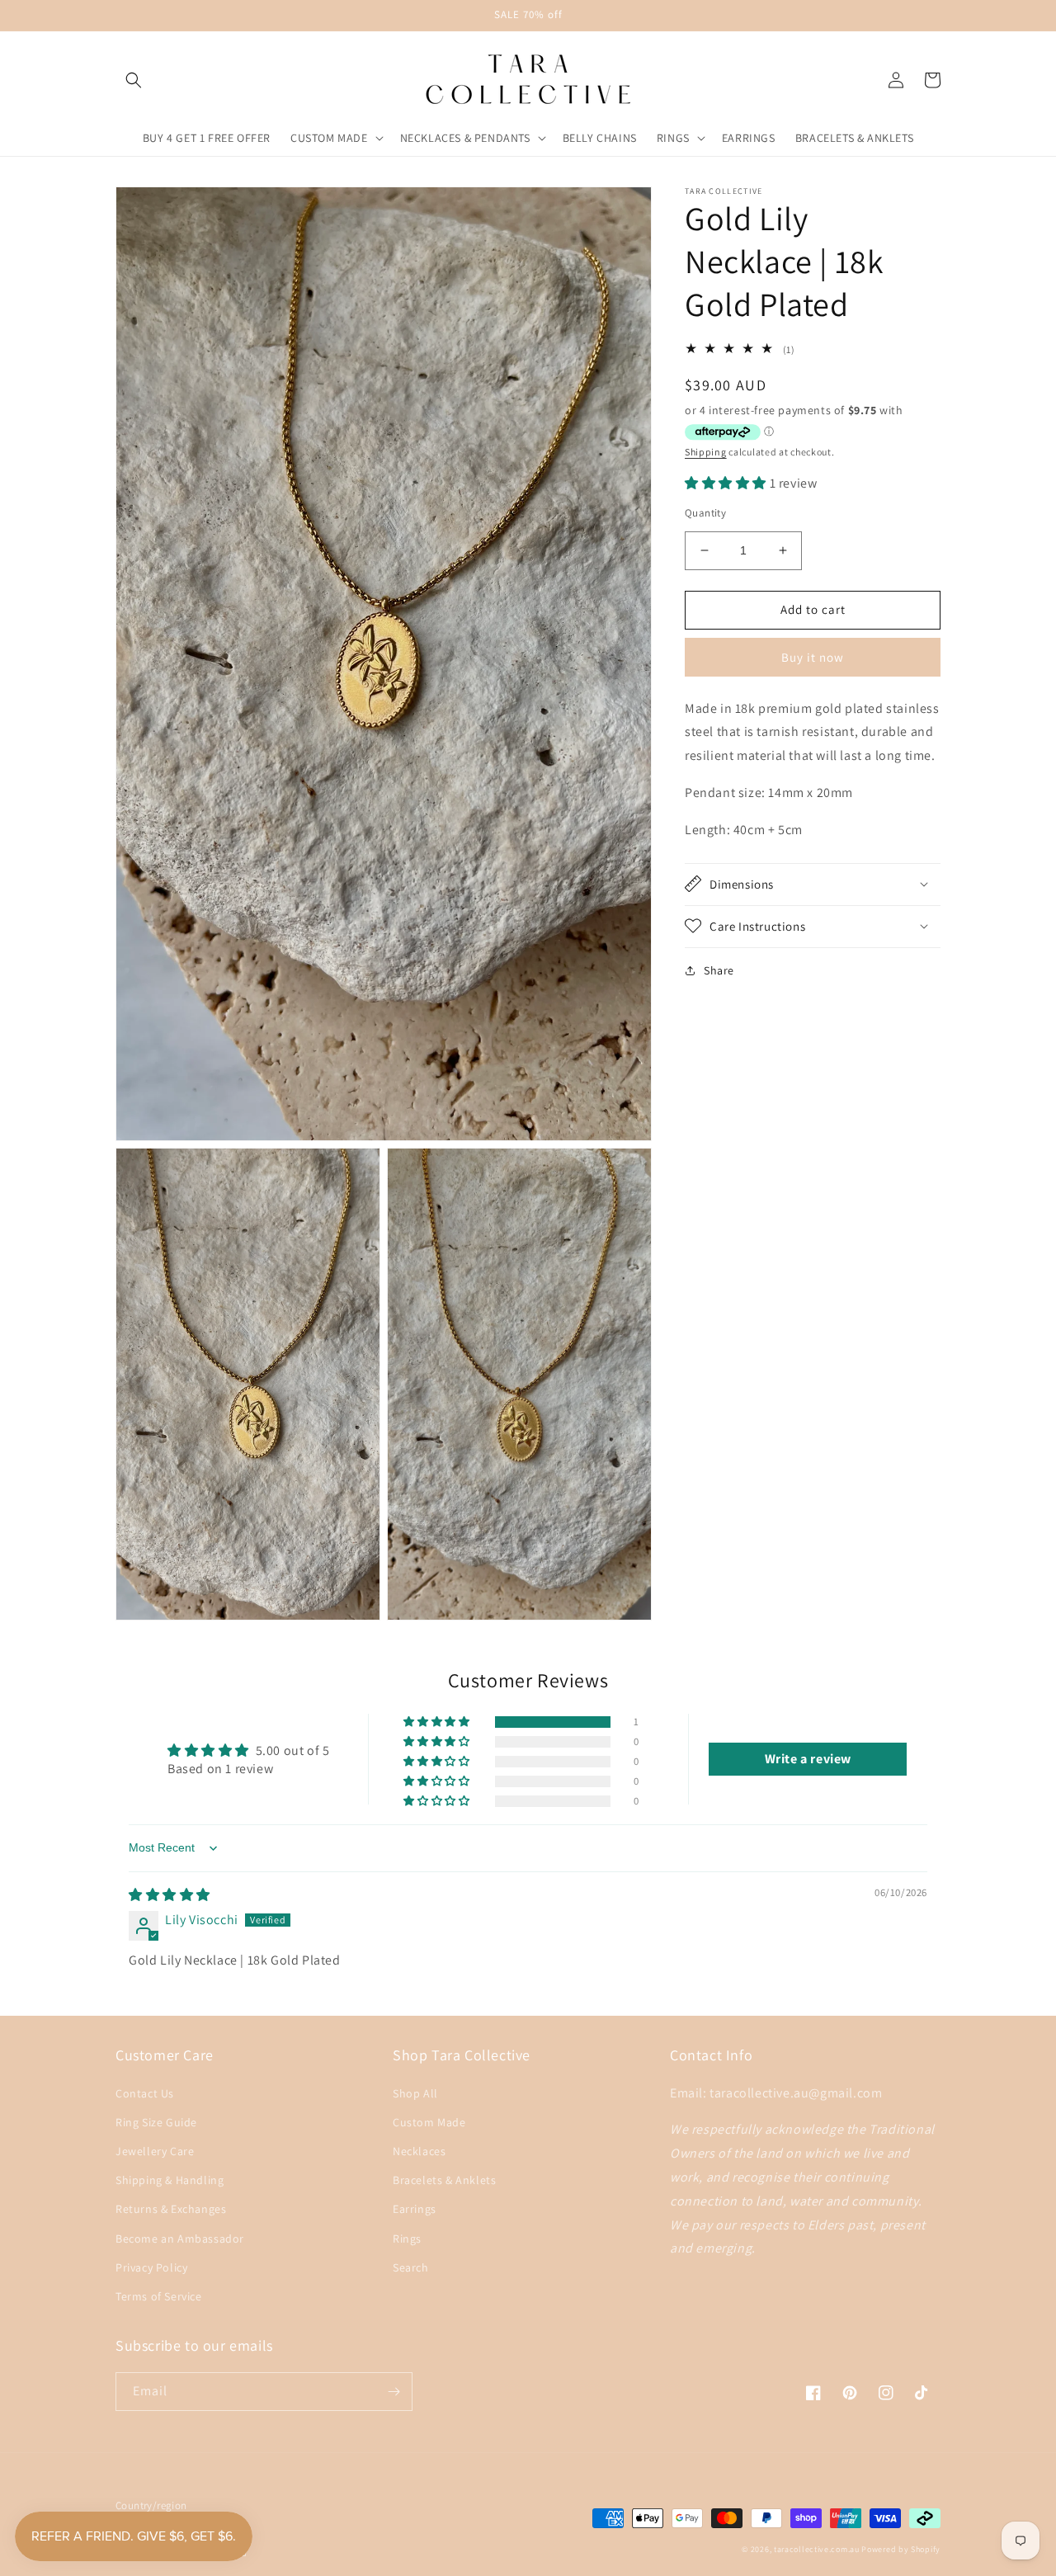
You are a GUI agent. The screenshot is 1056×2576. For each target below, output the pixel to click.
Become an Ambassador (180, 2239)
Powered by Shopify (901, 2549)
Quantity (705, 513)
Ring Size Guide (156, 2122)
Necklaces (419, 2151)
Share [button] (719, 970)
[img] (170, 1895)
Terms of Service (159, 2296)
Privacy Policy (151, 2267)
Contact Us (145, 2093)
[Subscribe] (394, 2392)
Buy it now (813, 656)
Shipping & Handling (170, 2180)
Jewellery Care (155, 2151)
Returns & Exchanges (171, 2209)
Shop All (415, 2093)
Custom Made (429, 2122)
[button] (134, 80)
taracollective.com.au (817, 2549)
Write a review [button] (808, 1759)
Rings (407, 2239)
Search (411, 2267)
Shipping (706, 452)
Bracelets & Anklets (444, 2180)
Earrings (415, 2209)
